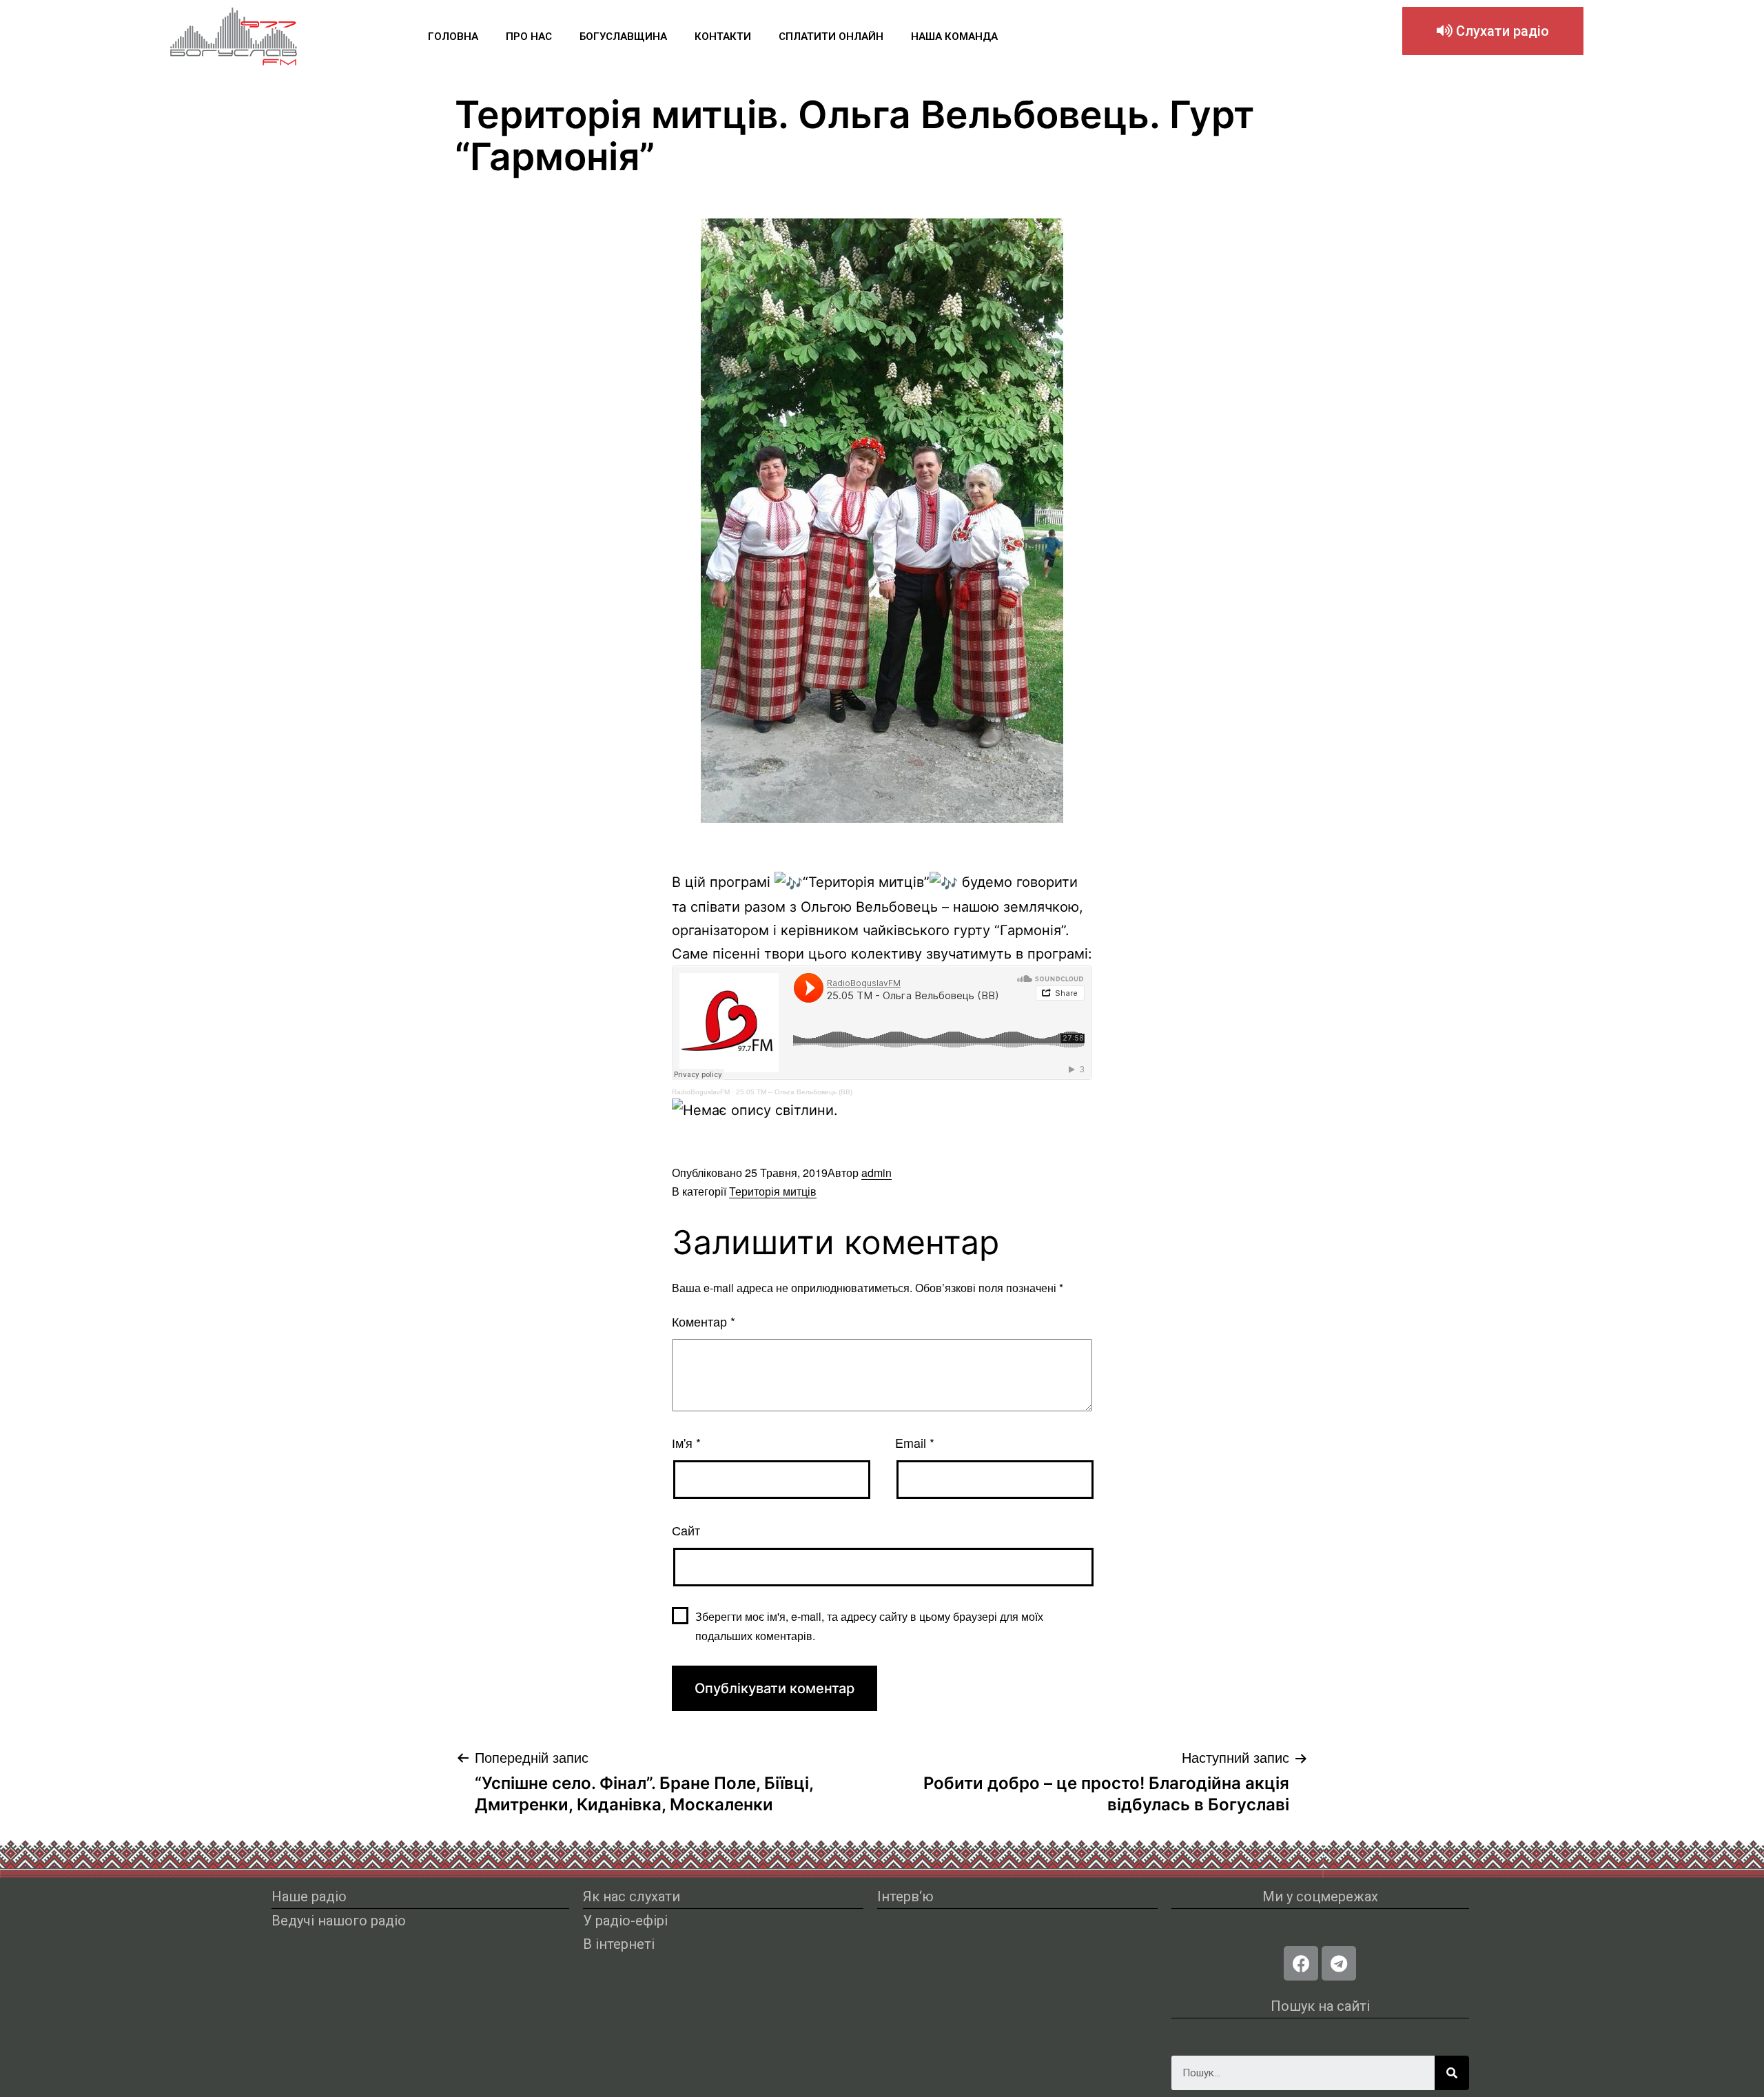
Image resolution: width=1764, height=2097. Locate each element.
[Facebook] (1301, 1963)
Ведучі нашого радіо (339, 1921)
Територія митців (773, 1191)
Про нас (529, 37)
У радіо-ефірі (625, 1921)
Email (915, 1442)
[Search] (1452, 2073)
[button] (1493, 31)
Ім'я (686, 1442)
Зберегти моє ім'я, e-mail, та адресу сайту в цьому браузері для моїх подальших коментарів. (869, 1626)
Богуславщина (623, 37)
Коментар (704, 1321)
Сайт (686, 1530)
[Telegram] (1339, 1963)
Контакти (723, 37)
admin (876, 1173)
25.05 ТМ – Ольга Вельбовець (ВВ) (794, 1092)
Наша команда (954, 37)
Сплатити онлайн (831, 37)
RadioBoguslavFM (701, 1092)
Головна (453, 37)
